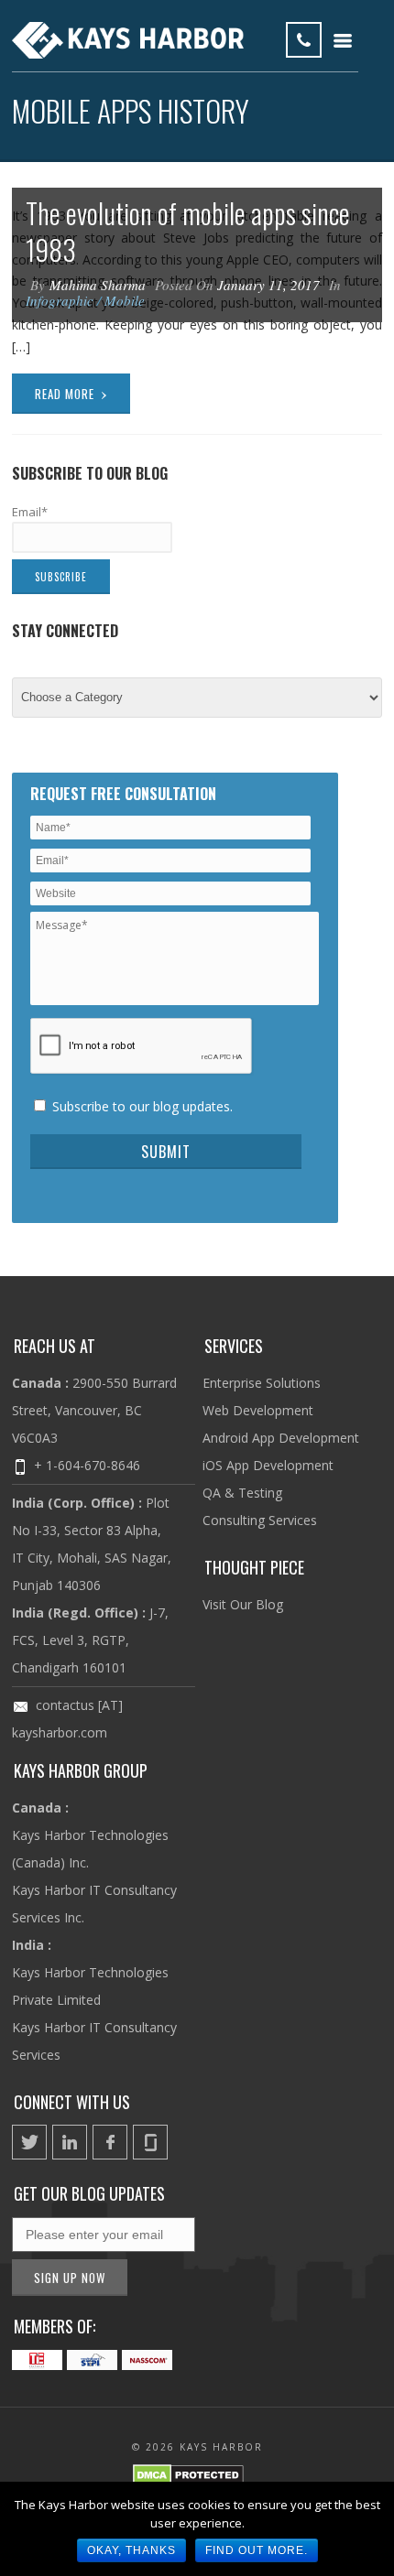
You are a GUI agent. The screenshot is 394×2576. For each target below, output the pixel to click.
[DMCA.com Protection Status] (188, 2478)
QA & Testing (242, 1493)
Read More (72, 392)
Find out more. (257, 2550)
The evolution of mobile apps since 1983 (188, 231)
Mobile (125, 300)
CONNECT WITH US (72, 2102)
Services (234, 1346)
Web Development (258, 1410)
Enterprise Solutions (262, 1383)
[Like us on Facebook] (110, 2142)
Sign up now (70, 2278)
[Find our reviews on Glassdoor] (150, 2142)
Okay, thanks (131, 2550)
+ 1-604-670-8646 (87, 1465)
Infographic (60, 300)
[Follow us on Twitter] (29, 2142)
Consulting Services (260, 1520)
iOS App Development (268, 1465)
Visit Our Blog (243, 1604)
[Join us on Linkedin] (70, 2142)
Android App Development (281, 1438)
